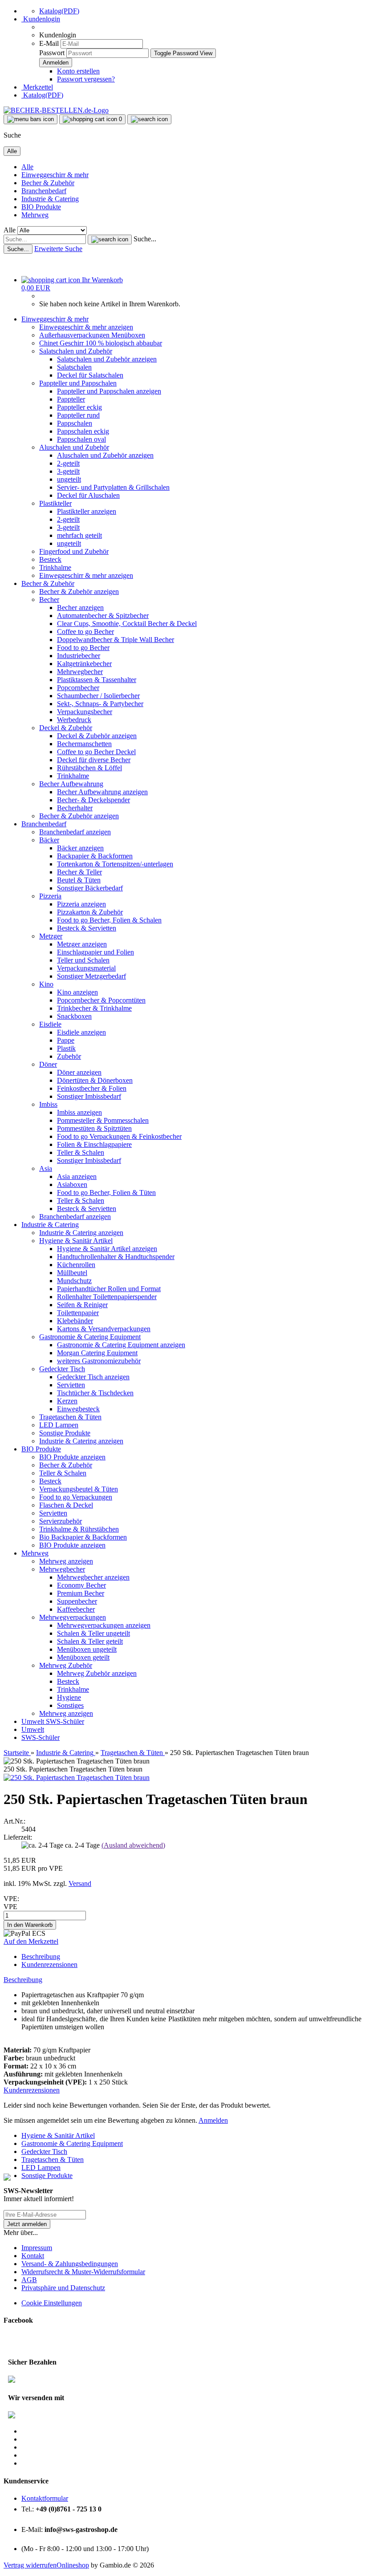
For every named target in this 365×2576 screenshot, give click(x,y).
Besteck (50, 559)
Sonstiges (70, 1705)
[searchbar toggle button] (149, 119)
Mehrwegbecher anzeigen (93, 1577)
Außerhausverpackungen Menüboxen (92, 335)
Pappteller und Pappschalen (78, 383)
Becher (49, 599)
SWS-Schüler (65, 1721)
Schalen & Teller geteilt (90, 1641)
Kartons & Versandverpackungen (104, 1329)
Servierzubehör (61, 1521)
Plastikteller (55, 503)
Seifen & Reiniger (82, 1305)
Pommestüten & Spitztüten (94, 1128)
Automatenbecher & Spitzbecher (103, 616)
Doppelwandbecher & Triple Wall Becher (116, 640)
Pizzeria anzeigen (81, 904)
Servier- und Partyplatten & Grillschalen (113, 487)
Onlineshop (73, 2565)
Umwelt (34, 1721)
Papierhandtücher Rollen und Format (109, 1289)
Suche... (145, 239)
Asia (46, 1168)
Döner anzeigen (79, 1072)
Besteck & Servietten (87, 928)
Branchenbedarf (44, 191)
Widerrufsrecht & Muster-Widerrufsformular (83, 2272)
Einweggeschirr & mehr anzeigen (86, 327)
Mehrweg (35, 215)
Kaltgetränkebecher (84, 664)
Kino (46, 984)
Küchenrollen (76, 1265)
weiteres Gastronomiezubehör (99, 1361)
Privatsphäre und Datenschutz (63, 2288)
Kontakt (33, 2256)
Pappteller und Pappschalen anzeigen (109, 391)
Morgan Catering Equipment (97, 1353)
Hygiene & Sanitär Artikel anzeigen (107, 1249)
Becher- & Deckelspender (93, 800)
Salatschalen (74, 367)
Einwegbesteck (78, 1409)
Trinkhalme (55, 567)
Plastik (66, 1048)
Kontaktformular (45, 2498)
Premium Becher (81, 1593)
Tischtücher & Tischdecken (95, 1393)
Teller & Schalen (81, 1152)
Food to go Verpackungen (76, 1497)
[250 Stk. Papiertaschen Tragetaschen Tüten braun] (77, 1778)
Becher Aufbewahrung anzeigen (102, 792)
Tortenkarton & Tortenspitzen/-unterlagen (115, 864)
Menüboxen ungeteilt (87, 1649)
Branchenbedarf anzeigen (75, 832)
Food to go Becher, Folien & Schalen (109, 920)
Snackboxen (74, 1016)
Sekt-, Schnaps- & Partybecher (100, 704)
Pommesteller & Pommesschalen (103, 1120)
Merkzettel (37, 87)
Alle (27, 167)
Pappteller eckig (79, 407)
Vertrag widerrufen (30, 2565)
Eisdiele (50, 1024)
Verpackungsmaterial (86, 968)
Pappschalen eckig (83, 431)
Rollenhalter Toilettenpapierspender (107, 1297)
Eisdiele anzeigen (81, 1032)
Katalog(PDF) (59, 11)
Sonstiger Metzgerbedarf (91, 976)
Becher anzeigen (80, 607)
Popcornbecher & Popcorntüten (101, 1000)
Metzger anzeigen (82, 944)
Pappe (66, 1040)
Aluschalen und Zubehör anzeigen (105, 455)
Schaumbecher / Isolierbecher (98, 696)
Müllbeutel (72, 1273)
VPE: (11, 1899)
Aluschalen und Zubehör (74, 447)
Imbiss (48, 1104)
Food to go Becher (83, 648)
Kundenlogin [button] (41, 19)
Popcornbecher (78, 688)
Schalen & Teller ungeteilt (93, 1633)
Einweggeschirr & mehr (55, 175)
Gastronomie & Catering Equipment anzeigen (121, 1345)
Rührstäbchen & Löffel (89, 768)
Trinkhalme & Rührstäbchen (79, 1529)
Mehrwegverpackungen (73, 1617)
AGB (29, 2280)
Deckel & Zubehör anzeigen (97, 736)
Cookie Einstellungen (52, 2303)
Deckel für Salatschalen (90, 375)
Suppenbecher (77, 1601)
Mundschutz (74, 1281)
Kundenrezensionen (49, 1965)
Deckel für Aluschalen (88, 495)
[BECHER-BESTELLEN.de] (56, 110)
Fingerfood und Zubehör (74, 551)
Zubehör (69, 1056)
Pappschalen (75, 423)
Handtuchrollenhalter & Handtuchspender (116, 1257)
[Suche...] (110, 240)
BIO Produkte (41, 207)
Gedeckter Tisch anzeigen (93, 1377)
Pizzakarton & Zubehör (90, 912)
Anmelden (213, 2120)
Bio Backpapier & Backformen (83, 1537)
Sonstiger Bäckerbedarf (90, 888)
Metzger (51, 936)
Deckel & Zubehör (66, 728)
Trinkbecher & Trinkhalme (94, 1008)
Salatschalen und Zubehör (76, 351)
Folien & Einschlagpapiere (94, 1144)
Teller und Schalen (83, 960)
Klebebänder (75, 1321)
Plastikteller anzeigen (87, 511)
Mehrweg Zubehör (66, 1665)
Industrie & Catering (50, 199)
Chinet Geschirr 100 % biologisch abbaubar (101, 343)
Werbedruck (74, 720)
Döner (48, 1064)
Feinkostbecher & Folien (92, 1088)
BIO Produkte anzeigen (72, 1457)
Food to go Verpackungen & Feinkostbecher (119, 1136)
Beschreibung (41, 1956)
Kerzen (67, 1401)
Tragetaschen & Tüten (70, 1417)
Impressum (37, 2248)
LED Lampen (59, 1425)
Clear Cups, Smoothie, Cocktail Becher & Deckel (127, 624)
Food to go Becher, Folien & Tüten (106, 1193)
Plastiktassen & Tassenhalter (97, 680)
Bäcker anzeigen (80, 848)
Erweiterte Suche (58, 249)
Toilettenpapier (78, 1313)
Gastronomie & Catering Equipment (90, 1337)
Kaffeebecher (76, 1609)
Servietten (71, 1385)
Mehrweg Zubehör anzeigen (97, 1673)
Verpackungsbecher (85, 712)
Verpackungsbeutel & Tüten (79, 1489)
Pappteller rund (78, 415)
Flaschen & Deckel (66, 1505)
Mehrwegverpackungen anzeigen (104, 1625)
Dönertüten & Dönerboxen (95, 1080)
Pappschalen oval (81, 439)
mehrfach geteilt (79, 535)
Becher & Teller (79, 872)
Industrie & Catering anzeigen (81, 1233)
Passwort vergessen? (86, 79)
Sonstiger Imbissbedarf (89, 1096)
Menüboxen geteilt (83, 1657)
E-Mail (49, 43)
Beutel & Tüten (79, 880)
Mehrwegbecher (80, 672)
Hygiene (69, 1697)
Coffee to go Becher (85, 632)
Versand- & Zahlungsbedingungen (70, 2264)
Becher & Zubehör (48, 183)
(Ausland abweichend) (133, 1845)
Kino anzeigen (77, 992)
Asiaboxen (72, 1184)
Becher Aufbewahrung (71, 784)
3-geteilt (68, 471)
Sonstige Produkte (65, 1433)
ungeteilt (69, 479)
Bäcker (49, 840)
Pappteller (71, 399)
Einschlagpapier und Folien (95, 952)
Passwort (52, 53)
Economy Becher (81, 1585)
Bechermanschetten (84, 744)
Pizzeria (50, 896)
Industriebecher (79, 656)
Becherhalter (75, 808)
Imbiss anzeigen (79, 1112)
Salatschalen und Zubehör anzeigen (107, 359)
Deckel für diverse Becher (94, 760)
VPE (10, 1907)
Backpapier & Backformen (95, 856)
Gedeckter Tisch (62, 1369)
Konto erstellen (78, 71)
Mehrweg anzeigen (66, 1561)
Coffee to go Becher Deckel (96, 752)
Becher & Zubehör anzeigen (79, 591)
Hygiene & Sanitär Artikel (76, 1241)
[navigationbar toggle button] (30, 119)
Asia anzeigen (77, 1176)
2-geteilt (68, 463)
